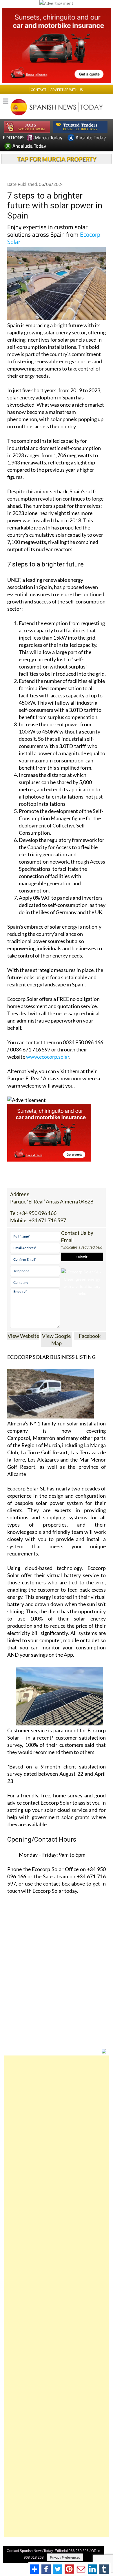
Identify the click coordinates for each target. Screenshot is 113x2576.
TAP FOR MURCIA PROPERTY (57, 159)
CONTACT (39, 90)
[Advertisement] (57, 2296)
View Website (23, 1336)
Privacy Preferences (65, 2557)
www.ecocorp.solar (48, 1057)
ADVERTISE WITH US (66, 90)
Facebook (90, 1336)
